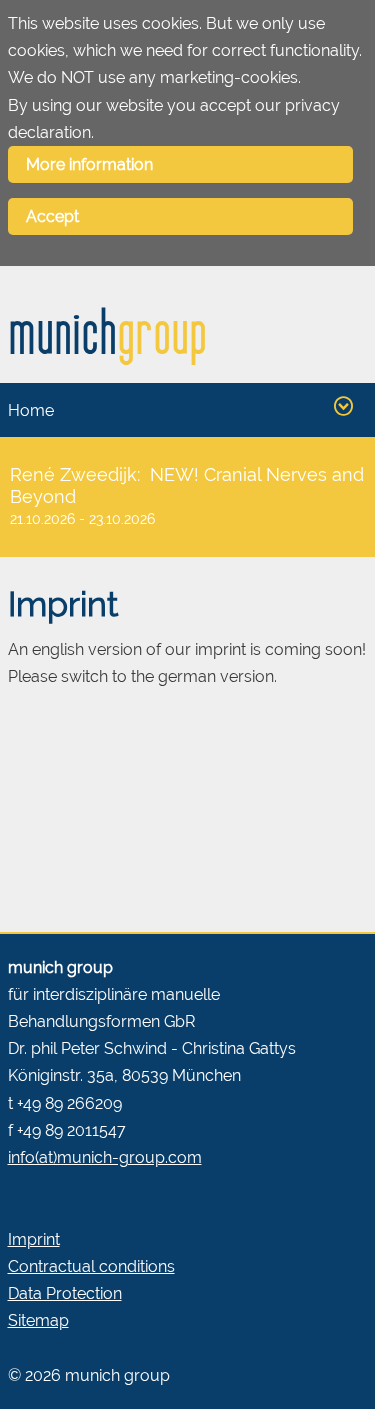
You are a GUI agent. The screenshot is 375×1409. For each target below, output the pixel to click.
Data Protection (65, 1293)
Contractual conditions (91, 1266)
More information (89, 164)
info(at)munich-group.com (105, 1157)
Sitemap (38, 1320)
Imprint (34, 1239)
